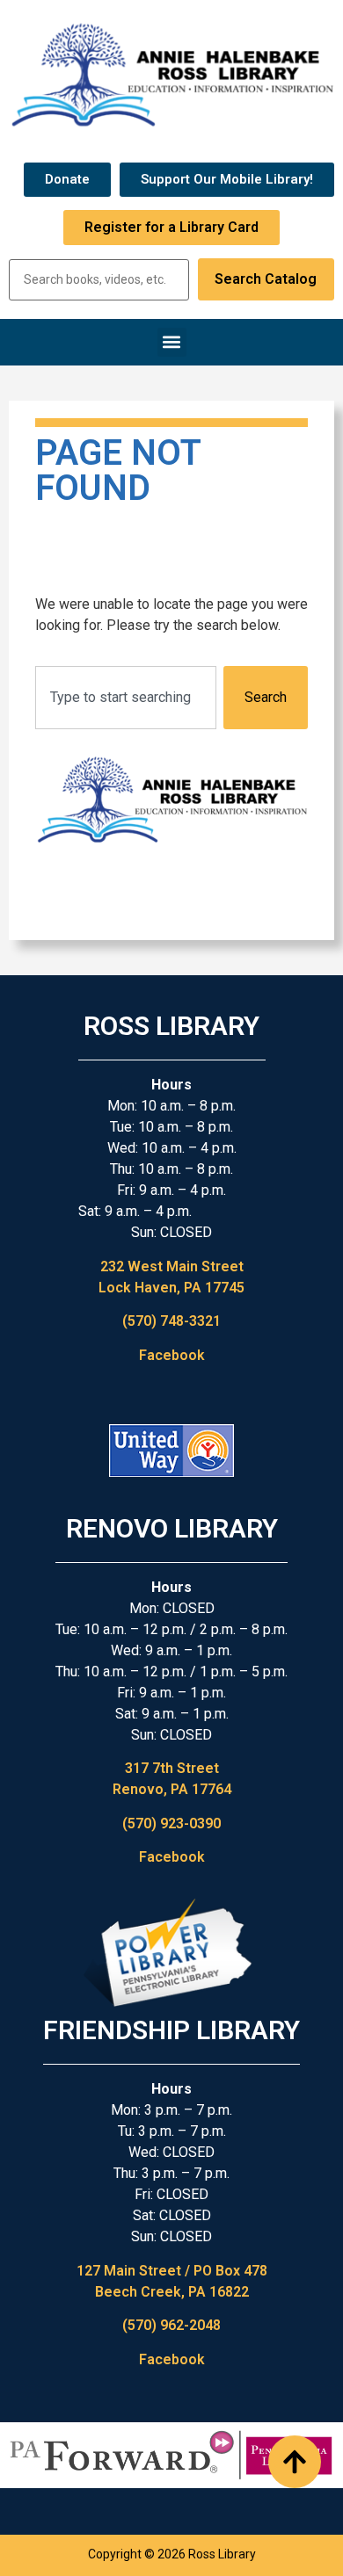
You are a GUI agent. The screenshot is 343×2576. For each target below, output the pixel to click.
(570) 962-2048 (171, 2325)
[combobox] (126, 698)
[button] (172, 342)
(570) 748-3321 (171, 1321)
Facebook (172, 1355)
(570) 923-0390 (171, 1823)
